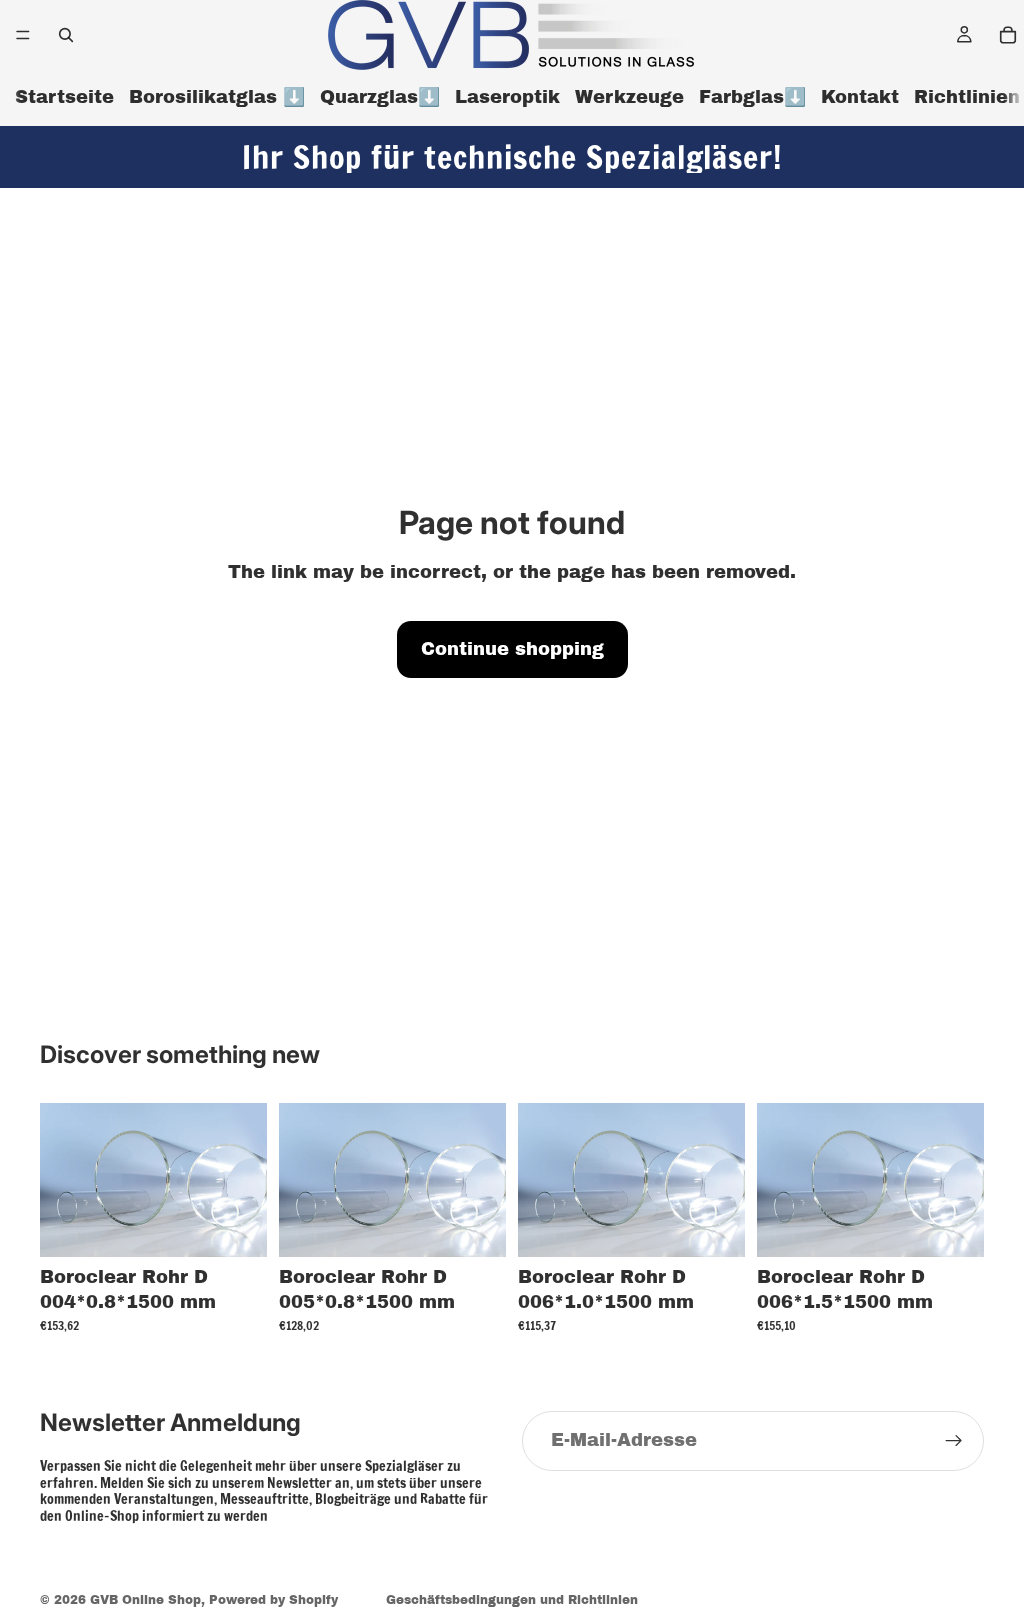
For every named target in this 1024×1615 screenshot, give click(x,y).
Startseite (64, 97)
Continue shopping (512, 649)
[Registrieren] (954, 1441)
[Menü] (23, 35)
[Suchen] (66, 35)
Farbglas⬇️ (752, 97)
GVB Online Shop (145, 1600)
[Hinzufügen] (236, 1226)
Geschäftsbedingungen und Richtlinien (512, 1600)
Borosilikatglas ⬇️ (217, 97)
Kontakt (860, 97)
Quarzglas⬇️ (380, 97)
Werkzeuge (629, 97)
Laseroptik (507, 97)
